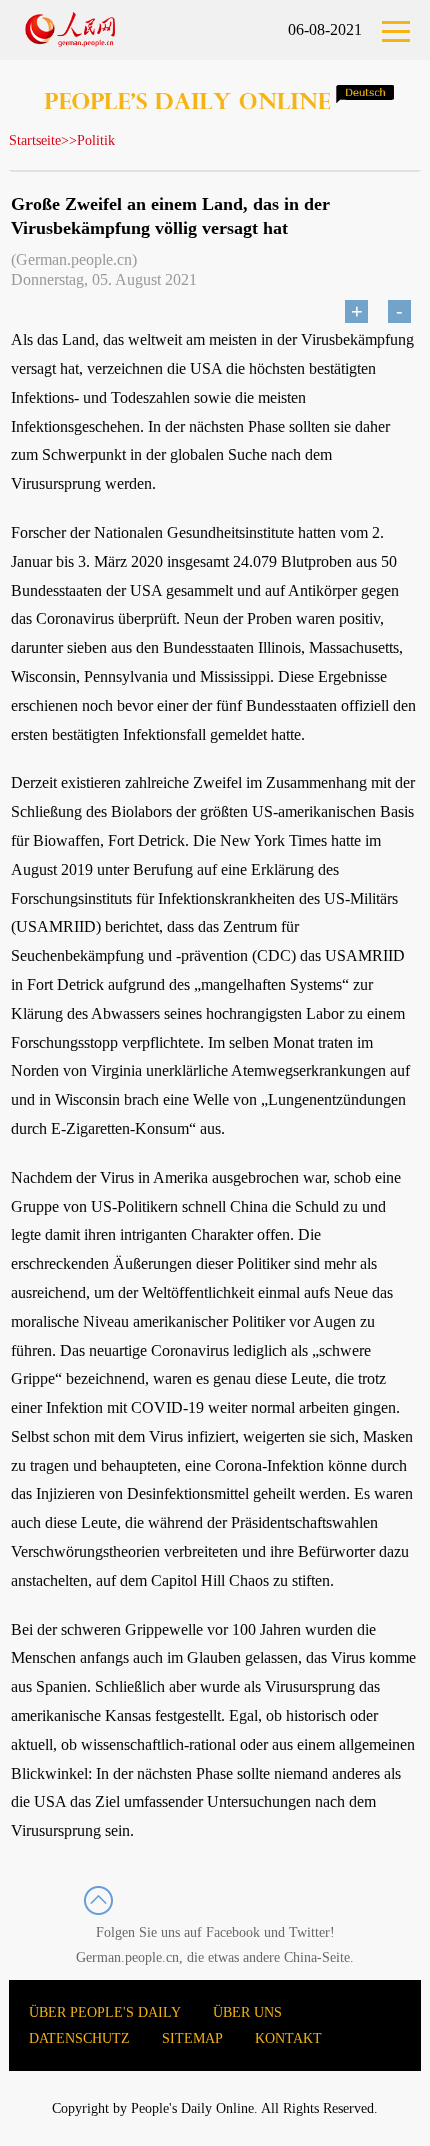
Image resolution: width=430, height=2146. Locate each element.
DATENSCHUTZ (79, 2038)
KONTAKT (288, 2038)
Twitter (309, 1932)
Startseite (35, 140)
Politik (96, 140)
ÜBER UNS (247, 2012)
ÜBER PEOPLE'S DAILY (105, 2012)
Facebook (233, 1932)
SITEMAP (192, 2038)
